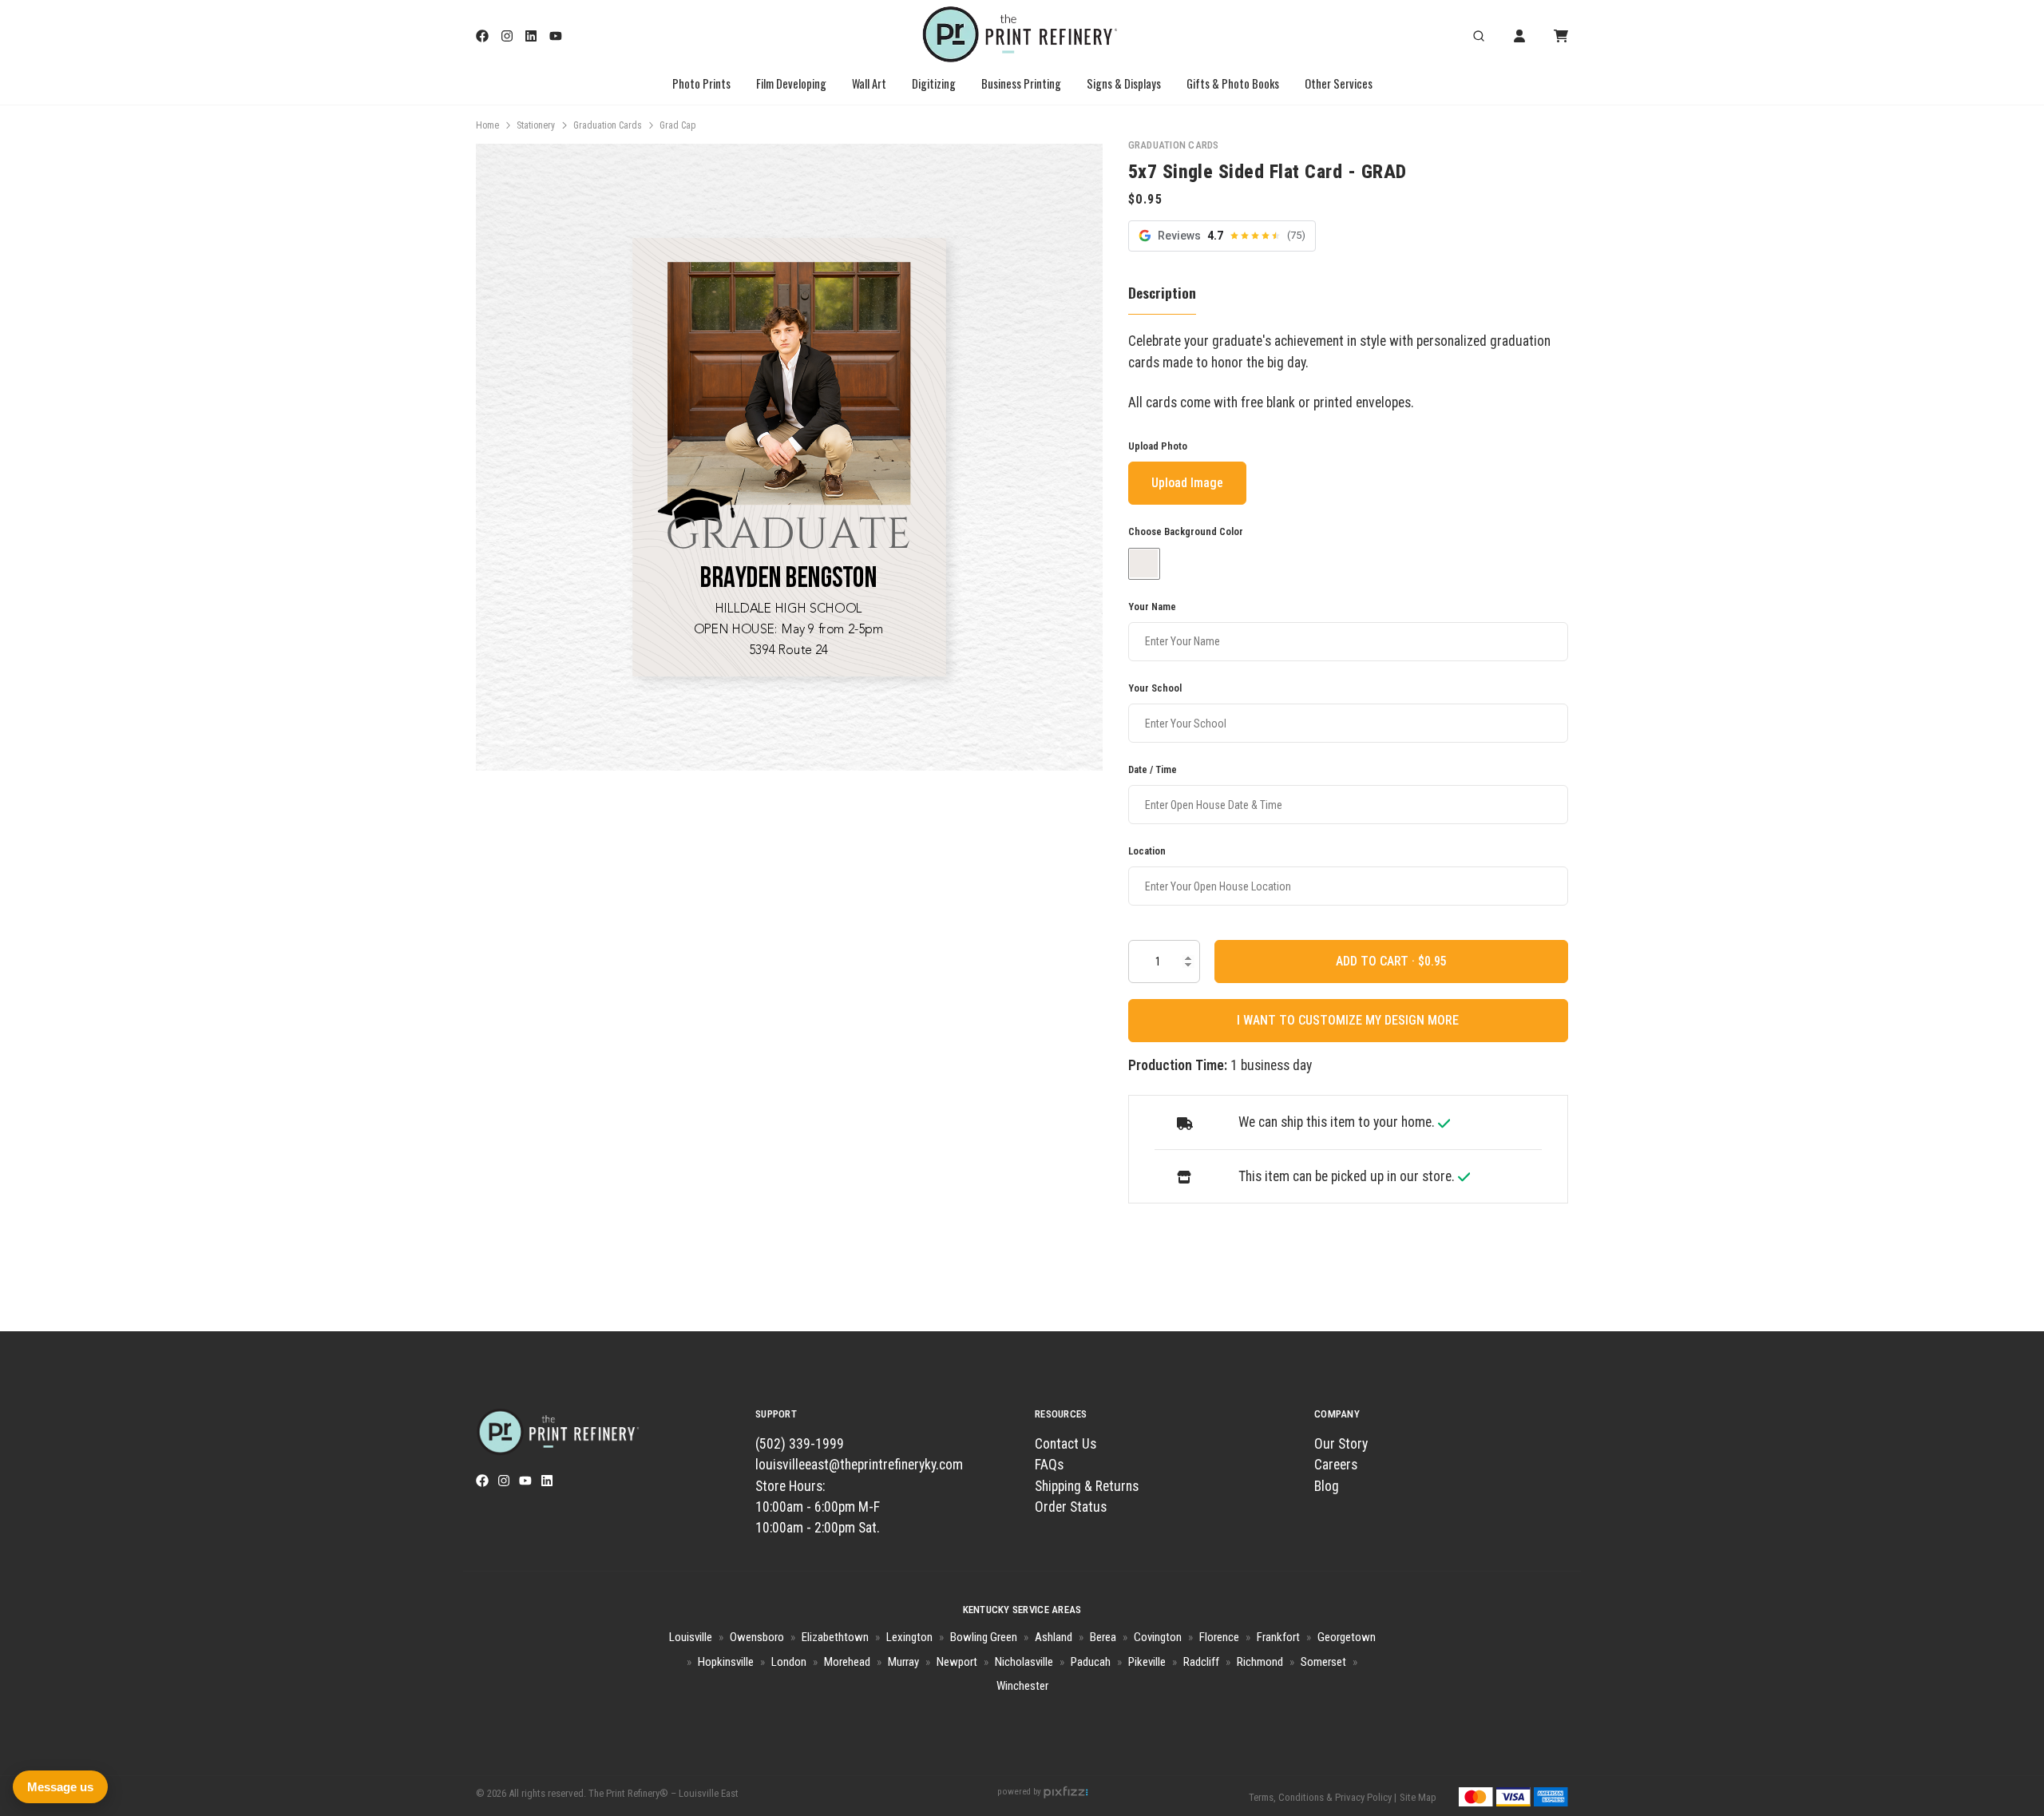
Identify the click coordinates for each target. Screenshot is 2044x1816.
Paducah (1091, 1662)
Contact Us (1066, 1444)
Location (1147, 851)
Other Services (1339, 83)
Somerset (1323, 1662)
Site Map (1418, 1797)
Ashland (1054, 1637)
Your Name (1152, 607)
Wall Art (869, 83)
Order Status (1071, 1507)
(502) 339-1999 (800, 1444)
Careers (1336, 1465)
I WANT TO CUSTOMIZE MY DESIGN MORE (1348, 1020)
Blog (1327, 1486)
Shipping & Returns (1087, 1486)
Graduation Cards (608, 125)
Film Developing (791, 83)
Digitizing (934, 83)
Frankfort (1278, 1637)
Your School (1155, 688)
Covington (1158, 1637)
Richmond (1260, 1662)
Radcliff (1201, 1662)
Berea (1103, 1637)
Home (487, 125)
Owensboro (757, 1637)
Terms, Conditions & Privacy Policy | (1323, 1797)
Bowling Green (984, 1637)
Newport (957, 1662)
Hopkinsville (726, 1662)
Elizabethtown (835, 1637)
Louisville (691, 1637)
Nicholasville (1024, 1662)
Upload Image (1187, 484)
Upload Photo (1158, 447)
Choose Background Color (1186, 532)
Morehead (847, 1662)
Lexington (909, 1637)
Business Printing (1021, 83)
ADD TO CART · (1377, 961)
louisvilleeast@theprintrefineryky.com (859, 1465)
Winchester (1022, 1686)
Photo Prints (701, 83)
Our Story (1341, 1444)
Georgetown (1347, 1637)
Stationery (536, 125)
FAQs (1049, 1465)
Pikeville (1147, 1662)
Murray (903, 1662)
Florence (1219, 1637)
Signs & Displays (1124, 83)
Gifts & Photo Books (1233, 83)
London (789, 1662)
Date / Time (1153, 769)
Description (1162, 292)
